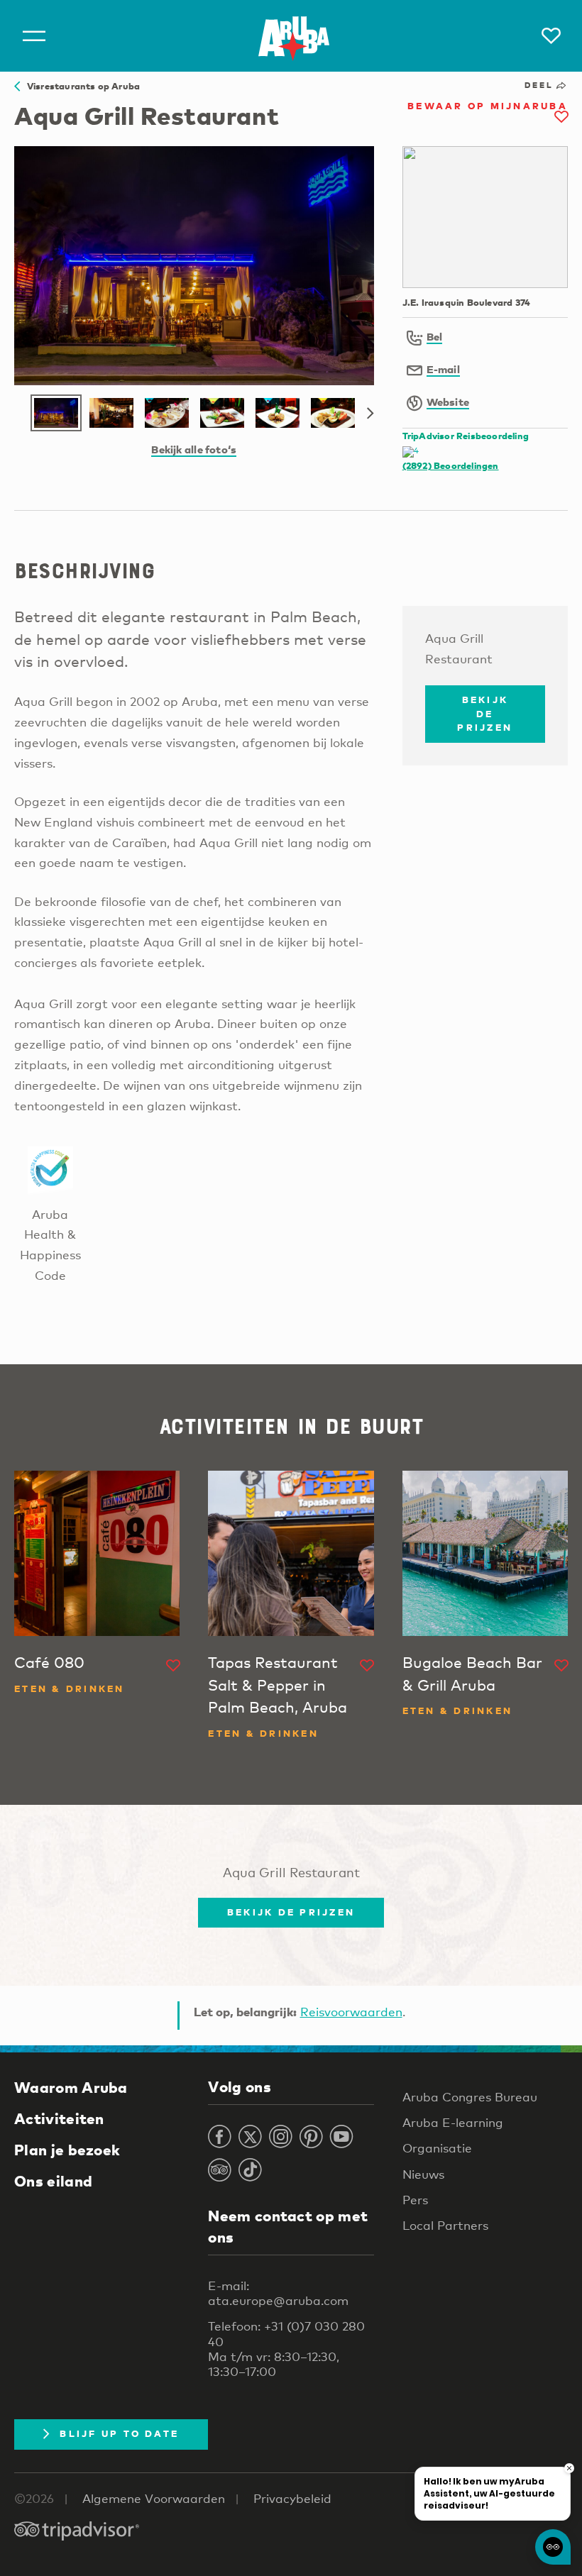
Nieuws (423, 2174)
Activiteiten (59, 2118)
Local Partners (445, 2225)
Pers (415, 2200)
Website (448, 402)
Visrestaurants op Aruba (80, 86)
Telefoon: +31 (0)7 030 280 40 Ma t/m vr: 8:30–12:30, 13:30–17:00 (286, 2349)
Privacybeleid (292, 2498)
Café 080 (49, 1662)
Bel (435, 336)
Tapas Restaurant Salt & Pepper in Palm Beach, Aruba (278, 1685)
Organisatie (437, 2148)
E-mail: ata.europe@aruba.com (278, 2293)
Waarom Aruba (71, 2087)
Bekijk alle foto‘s (194, 449)
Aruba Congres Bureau (470, 2097)
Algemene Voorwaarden (154, 2498)
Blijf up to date (119, 2433)
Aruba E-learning (453, 2122)
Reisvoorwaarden (351, 2012)
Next (370, 414)
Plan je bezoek (67, 2150)
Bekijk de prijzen (485, 713)
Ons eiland (53, 2181)
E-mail (443, 369)
